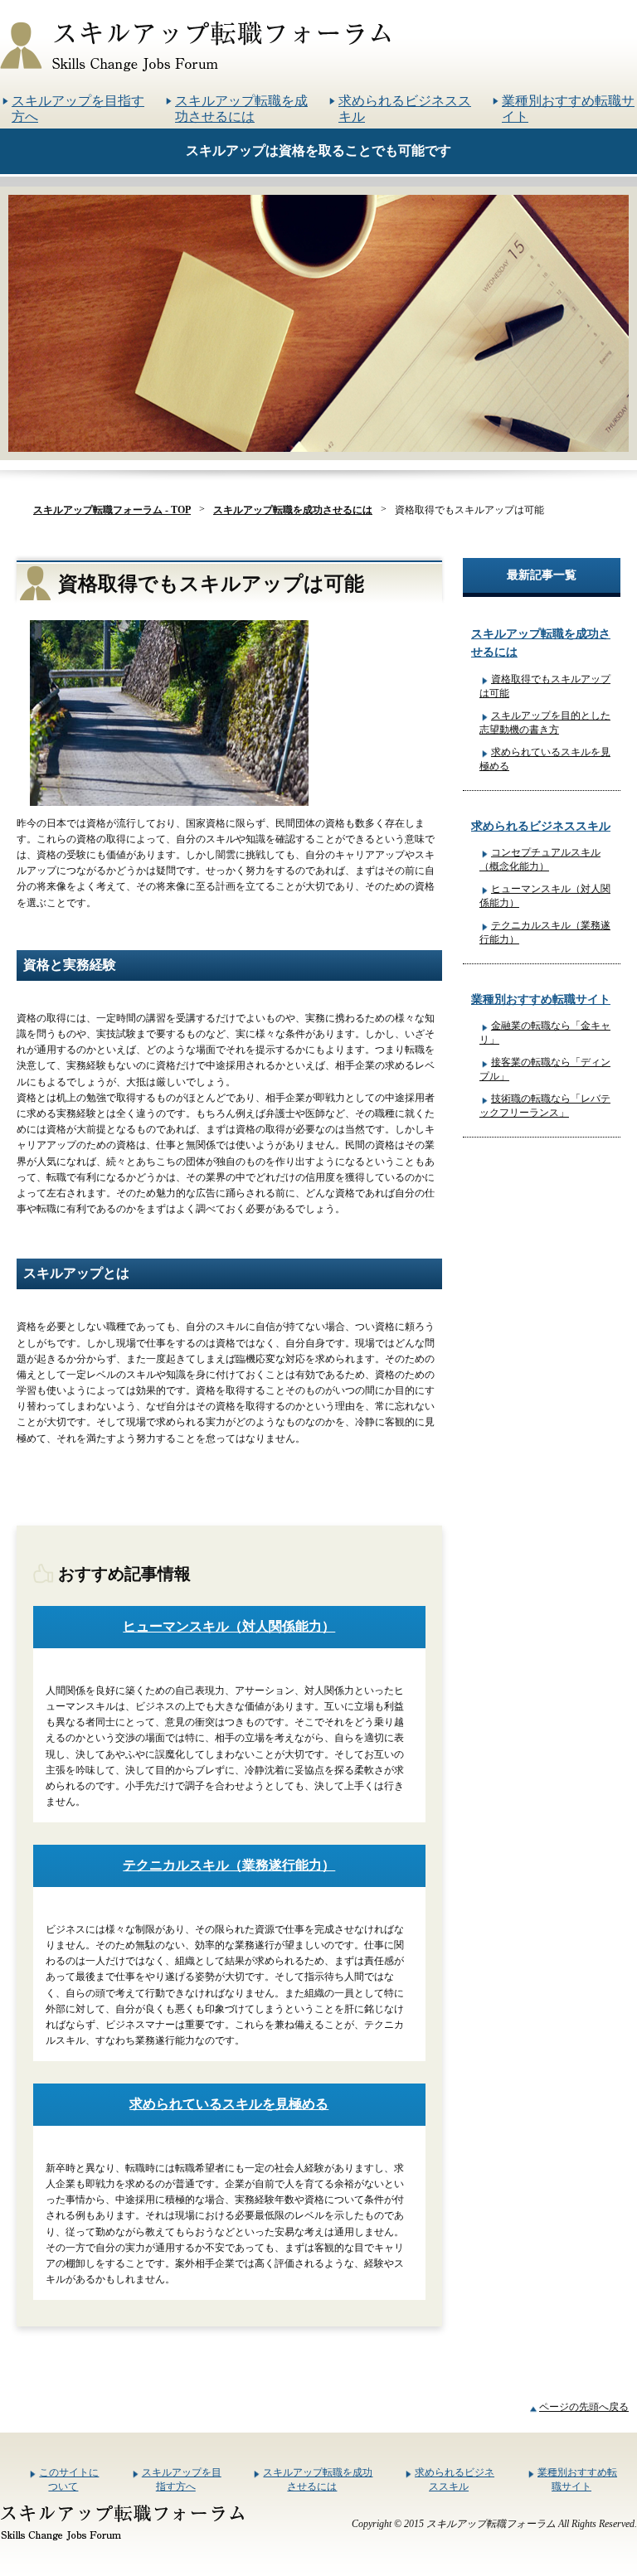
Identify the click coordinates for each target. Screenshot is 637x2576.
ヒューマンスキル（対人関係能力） (229, 1626)
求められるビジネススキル (405, 109)
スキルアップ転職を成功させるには (241, 109)
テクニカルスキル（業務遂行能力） (229, 1865)
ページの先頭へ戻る (584, 2407)
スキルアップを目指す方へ (78, 109)
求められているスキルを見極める (229, 2104)
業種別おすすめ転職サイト (568, 109)
